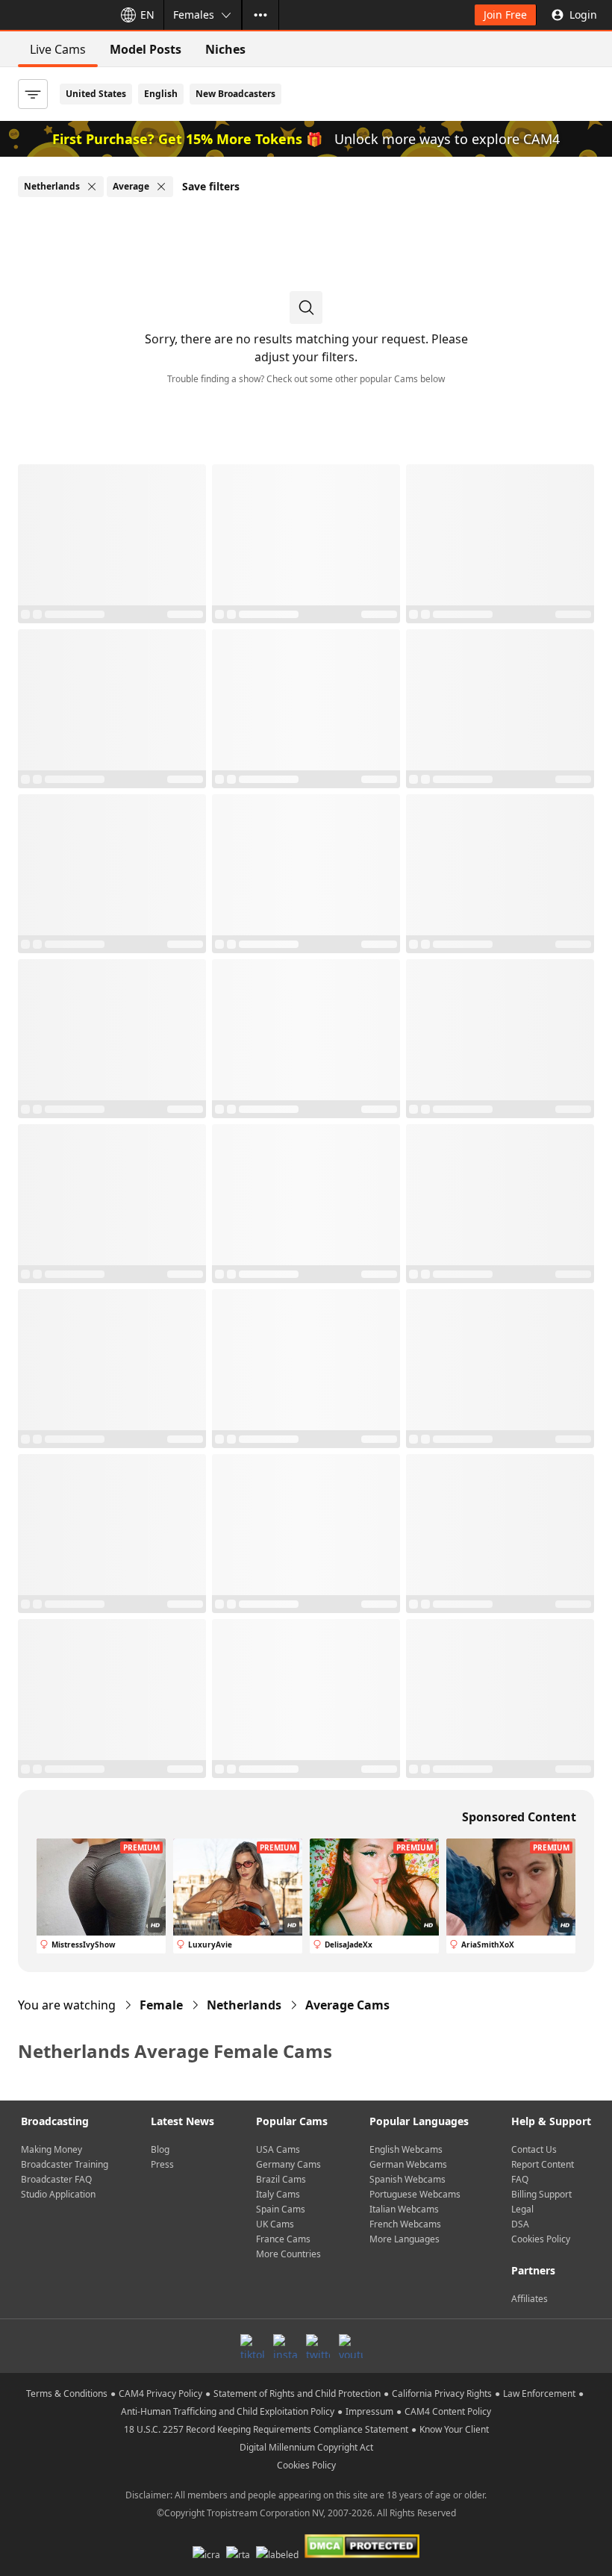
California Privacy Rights (442, 2393)
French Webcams (405, 2224)
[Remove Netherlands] (92, 187)
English (161, 94)
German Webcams (408, 2164)
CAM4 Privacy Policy (160, 2393)
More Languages (405, 2239)
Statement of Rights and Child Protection (297, 2393)
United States (96, 94)
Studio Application (58, 2194)
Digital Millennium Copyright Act (306, 2447)
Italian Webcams (404, 2209)
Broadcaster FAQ (56, 2179)
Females (194, 15)
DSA (520, 2224)
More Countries (288, 2254)
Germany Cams (288, 2164)
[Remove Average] (161, 187)
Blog (160, 2149)
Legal (522, 2209)
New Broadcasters (235, 94)
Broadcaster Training (65, 2164)
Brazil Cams (281, 2179)
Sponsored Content (519, 1817)
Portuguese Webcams (415, 2194)
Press (162, 2164)
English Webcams (406, 2149)
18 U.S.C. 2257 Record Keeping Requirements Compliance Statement (266, 2429)
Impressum (369, 2411)
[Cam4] (54, 15)
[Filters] (33, 94)
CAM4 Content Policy (448, 2411)
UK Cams (275, 2224)
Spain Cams (281, 2209)
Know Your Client (454, 2429)
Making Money (51, 2149)
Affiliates (530, 2299)
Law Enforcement (539, 2393)
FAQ (520, 2179)
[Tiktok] (252, 2346)
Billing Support (541, 2194)
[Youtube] (351, 2346)
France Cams (283, 2239)
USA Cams (278, 2149)
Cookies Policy (541, 2239)
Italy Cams (278, 2194)
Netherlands (244, 2005)
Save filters (211, 186)
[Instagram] (285, 2346)
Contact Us (534, 2149)
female (161, 2005)
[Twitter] (318, 2346)
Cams (347, 2005)
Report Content (543, 2164)
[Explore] (260, 15)
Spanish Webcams (408, 2179)
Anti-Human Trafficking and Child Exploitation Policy (228, 2411)
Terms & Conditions (67, 2393)
